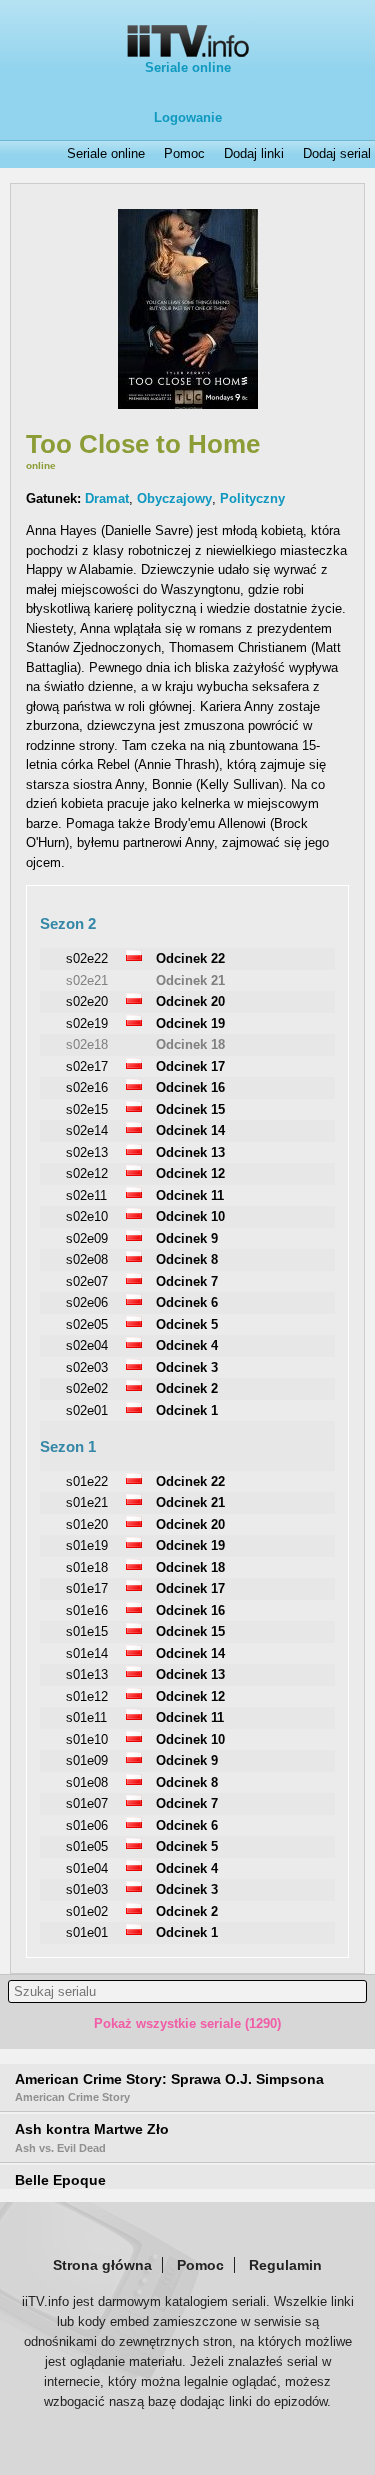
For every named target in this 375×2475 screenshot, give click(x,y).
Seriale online (188, 67)
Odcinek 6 (187, 1302)
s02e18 (87, 1044)
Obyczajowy (174, 498)
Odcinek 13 (190, 1152)
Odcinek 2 (187, 1388)
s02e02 (87, 1388)
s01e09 (87, 1760)
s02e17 (87, 1066)
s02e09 (87, 1238)
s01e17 (87, 1588)
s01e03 (87, 1889)
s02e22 (87, 958)
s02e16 (87, 1087)
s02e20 (87, 1001)
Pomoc (184, 154)
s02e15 (87, 1109)
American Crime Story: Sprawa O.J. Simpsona (169, 2087)
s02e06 (87, 1302)
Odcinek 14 (190, 1130)
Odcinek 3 (187, 1367)
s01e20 (87, 1524)
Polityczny (252, 498)
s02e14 (87, 1130)
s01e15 (87, 1631)
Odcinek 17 (190, 1066)
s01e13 (87, 1674)
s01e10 (87, 1739)
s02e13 (87, 1152)
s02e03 (87, 1367)
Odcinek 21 (190, 980)
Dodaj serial (337, 154)
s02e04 (87, 1345)
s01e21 (87, 1502)
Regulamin (285, 2265)
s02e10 (87, 1216)
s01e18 (87, 1567)
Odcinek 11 (190, 1195)
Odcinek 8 (187, 1259)
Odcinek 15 (190, 1109)
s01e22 (87, 1481)
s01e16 (87, 1610)
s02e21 (87, 980)
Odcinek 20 (190, 1001)
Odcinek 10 (190, 1216)
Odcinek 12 (190, 1173)
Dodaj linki (254, 154)
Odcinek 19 (190, 1023)
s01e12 (87, 1696)
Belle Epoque (60, 2180)
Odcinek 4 (187, 1345)
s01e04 (87, 1868)
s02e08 (87, 1259)
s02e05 (87, 1324)
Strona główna (102, 2265)
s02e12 (87, 1173)
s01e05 (87, 1846)
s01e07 (87, 1803)
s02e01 (87, 1410)
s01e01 (87, 1932)
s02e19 (87, 1023)
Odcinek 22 (190, 958)
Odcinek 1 (187, 1410)
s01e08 (87, 1782)
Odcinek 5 (187, 1324)
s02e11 (86, 1195)
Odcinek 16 (190, 1087)
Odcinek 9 (187, 1238)
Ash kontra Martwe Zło (92, 2137)
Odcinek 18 (190, 1044)
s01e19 (87, 1545)
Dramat (107, 498)
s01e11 (86, 1717)
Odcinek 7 (187, 1281)
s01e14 (87, 1653)
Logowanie (188, 117)
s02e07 (87, 1281)
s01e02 (87, 1911)
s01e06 (87, 1825)
